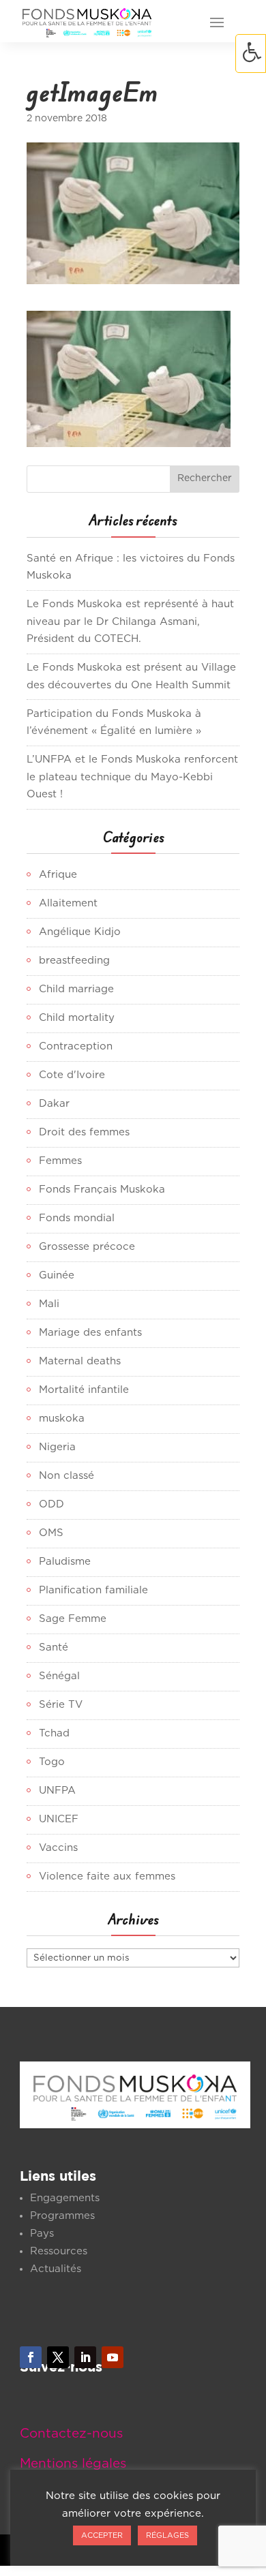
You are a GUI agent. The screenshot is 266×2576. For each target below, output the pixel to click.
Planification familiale (93, 1590)
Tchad (54, 1733)
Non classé (66, 1476)
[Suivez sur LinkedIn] (85, 2357)
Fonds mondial (77, 1218)
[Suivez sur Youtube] (113, 2357)
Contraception (76, 1046)
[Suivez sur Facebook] (31, 2357)
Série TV (61, 1705)
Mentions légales (73, 2464)
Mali (49, 1304)
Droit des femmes (84, 1132)
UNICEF (59, 1819)
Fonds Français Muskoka (102, 1190)
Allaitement (68, 903)
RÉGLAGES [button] (167, 2535)
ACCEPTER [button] (102, 2535)
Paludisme (65, 1562)
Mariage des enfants (90, 1333)
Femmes (60, 1161)
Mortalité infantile (84, 1390)
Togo (52, 1762)
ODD (51, 1504)
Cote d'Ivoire (72, 1075)
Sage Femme (73, 1619)
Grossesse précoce (87, 1247)
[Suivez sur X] (58, 2357)
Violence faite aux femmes (107, 1876)
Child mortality (77, 1018)
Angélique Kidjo (80, 932)
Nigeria (57, 1447)
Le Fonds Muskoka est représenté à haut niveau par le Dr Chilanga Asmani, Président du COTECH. (130, 622)
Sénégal (59, 1676)
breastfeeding (74, 961)
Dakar (54, 1104)
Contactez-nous (71, 2434)
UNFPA (57, 1791)
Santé (54, 1647)
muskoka (62, 1419)
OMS (51, 1533)
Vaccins (58, 1848)
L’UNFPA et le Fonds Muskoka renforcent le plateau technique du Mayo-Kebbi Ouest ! (132, 777)
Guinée (57, 1275)
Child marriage (76, 989)
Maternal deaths (80, 1361)
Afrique (58, 875)
